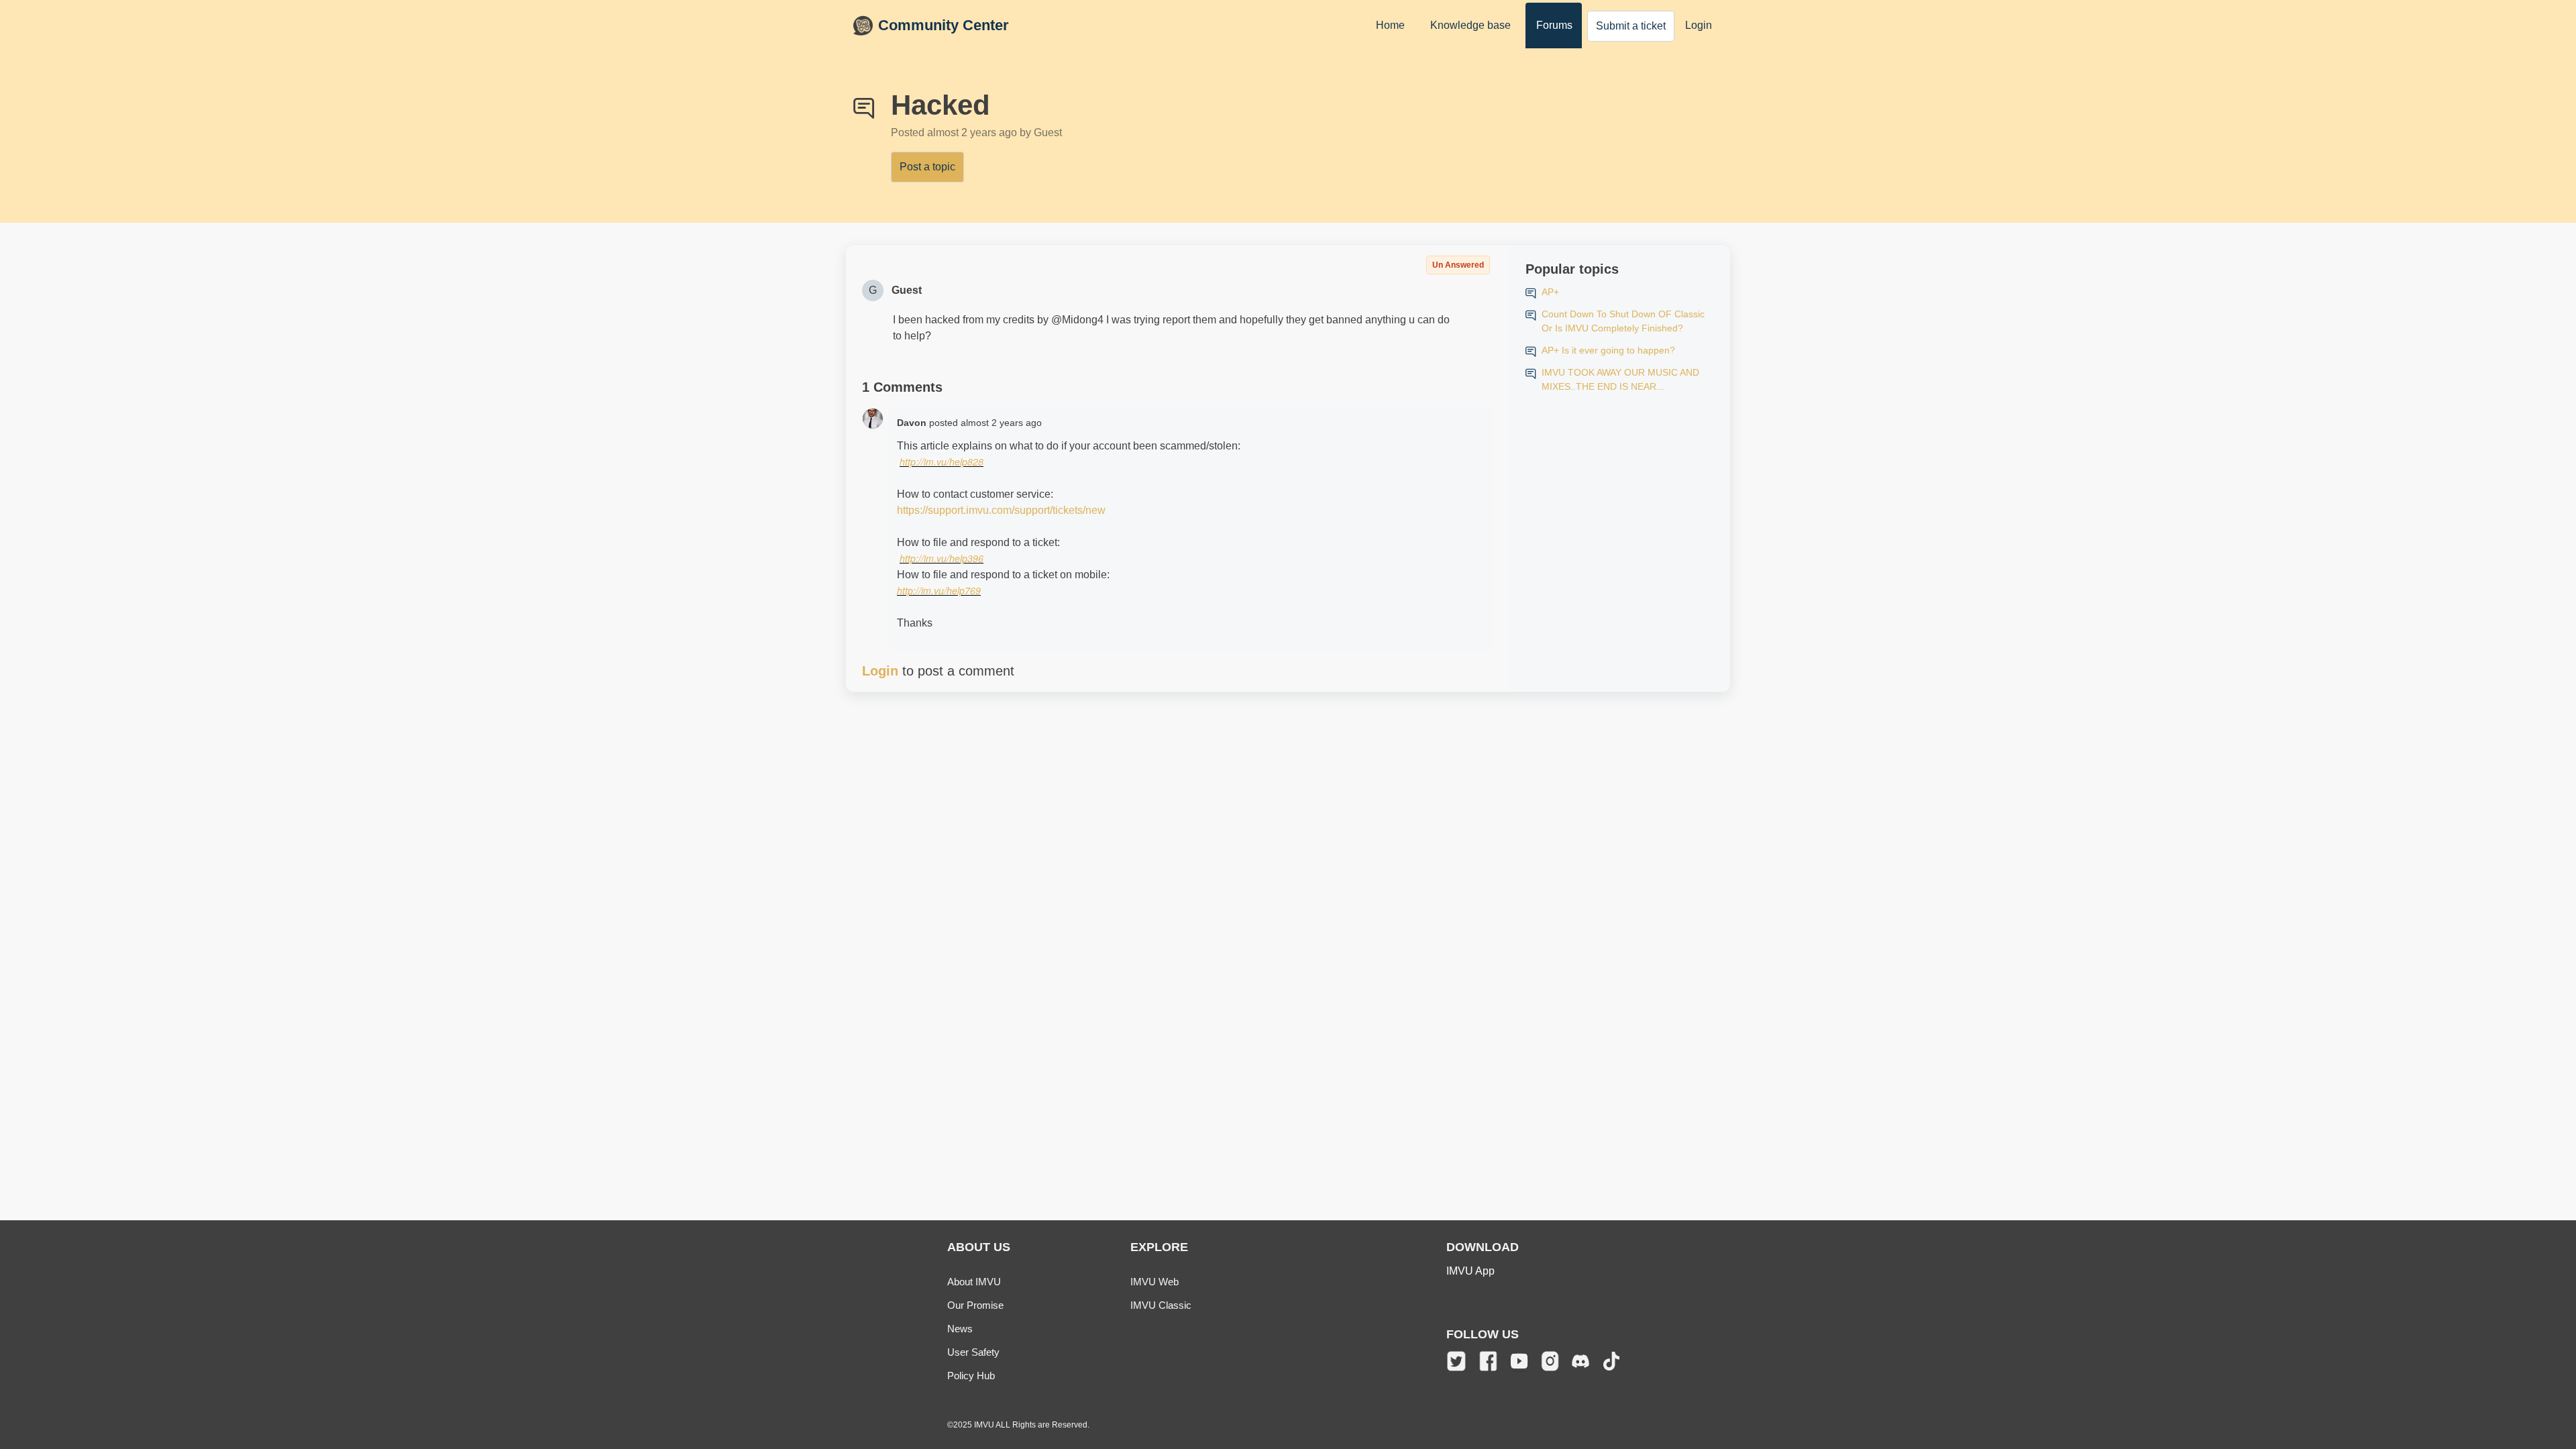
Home (1390, 25)
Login (1699, 25)
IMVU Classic (1161, 1305)
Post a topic (927, 167)
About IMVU (974, 1282)
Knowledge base (1470, 25)
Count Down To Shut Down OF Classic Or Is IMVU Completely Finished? (1623, 321)
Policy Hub (971, 1376)
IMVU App (1470, 1271)
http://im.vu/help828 (942, 462)
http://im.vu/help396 (942, 558)
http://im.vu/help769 (939, 590)
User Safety (973, 1352)
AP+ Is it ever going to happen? (1608, 350)
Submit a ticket (1631, 26)
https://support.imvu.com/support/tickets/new (1001, 510)
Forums (1554, 25)
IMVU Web (1155, 1282)
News (960, 1329)
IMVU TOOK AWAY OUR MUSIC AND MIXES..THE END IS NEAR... (1620, 379)
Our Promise (975, 1305)
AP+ (1550, 292)
